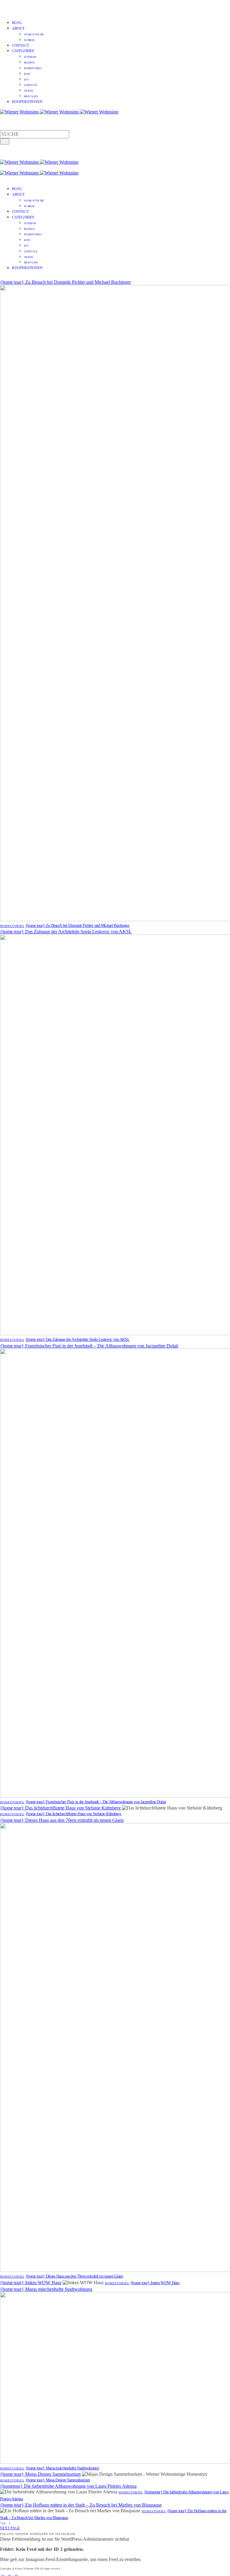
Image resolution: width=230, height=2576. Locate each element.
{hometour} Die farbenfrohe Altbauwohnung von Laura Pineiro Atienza (68, 2486)
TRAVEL (29, 91)
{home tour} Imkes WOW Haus (31, 2283)
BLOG (17, 23)
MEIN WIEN (31, 97)
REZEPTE (29, 63)
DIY (26, 80)
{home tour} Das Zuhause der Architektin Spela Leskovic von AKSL (66, 932)
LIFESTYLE (31, 85)
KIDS (27, 74)
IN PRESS (29, 40)
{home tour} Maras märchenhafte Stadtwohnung (46, 2289)
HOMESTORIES (33, 68)
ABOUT (18, 28)
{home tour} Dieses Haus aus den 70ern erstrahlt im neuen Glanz (62, 1820)
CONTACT (20, 45)
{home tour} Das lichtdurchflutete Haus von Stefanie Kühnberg (60, 1808)
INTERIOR (30, 57)
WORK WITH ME (34, 35)
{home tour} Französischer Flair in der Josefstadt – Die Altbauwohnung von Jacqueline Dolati (89, 1346)
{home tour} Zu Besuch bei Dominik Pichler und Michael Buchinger (65, 282)
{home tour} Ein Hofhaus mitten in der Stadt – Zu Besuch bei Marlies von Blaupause (81, 2505)
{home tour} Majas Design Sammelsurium (40, 2474)
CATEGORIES (23, 51)
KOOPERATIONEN (27, 102)
